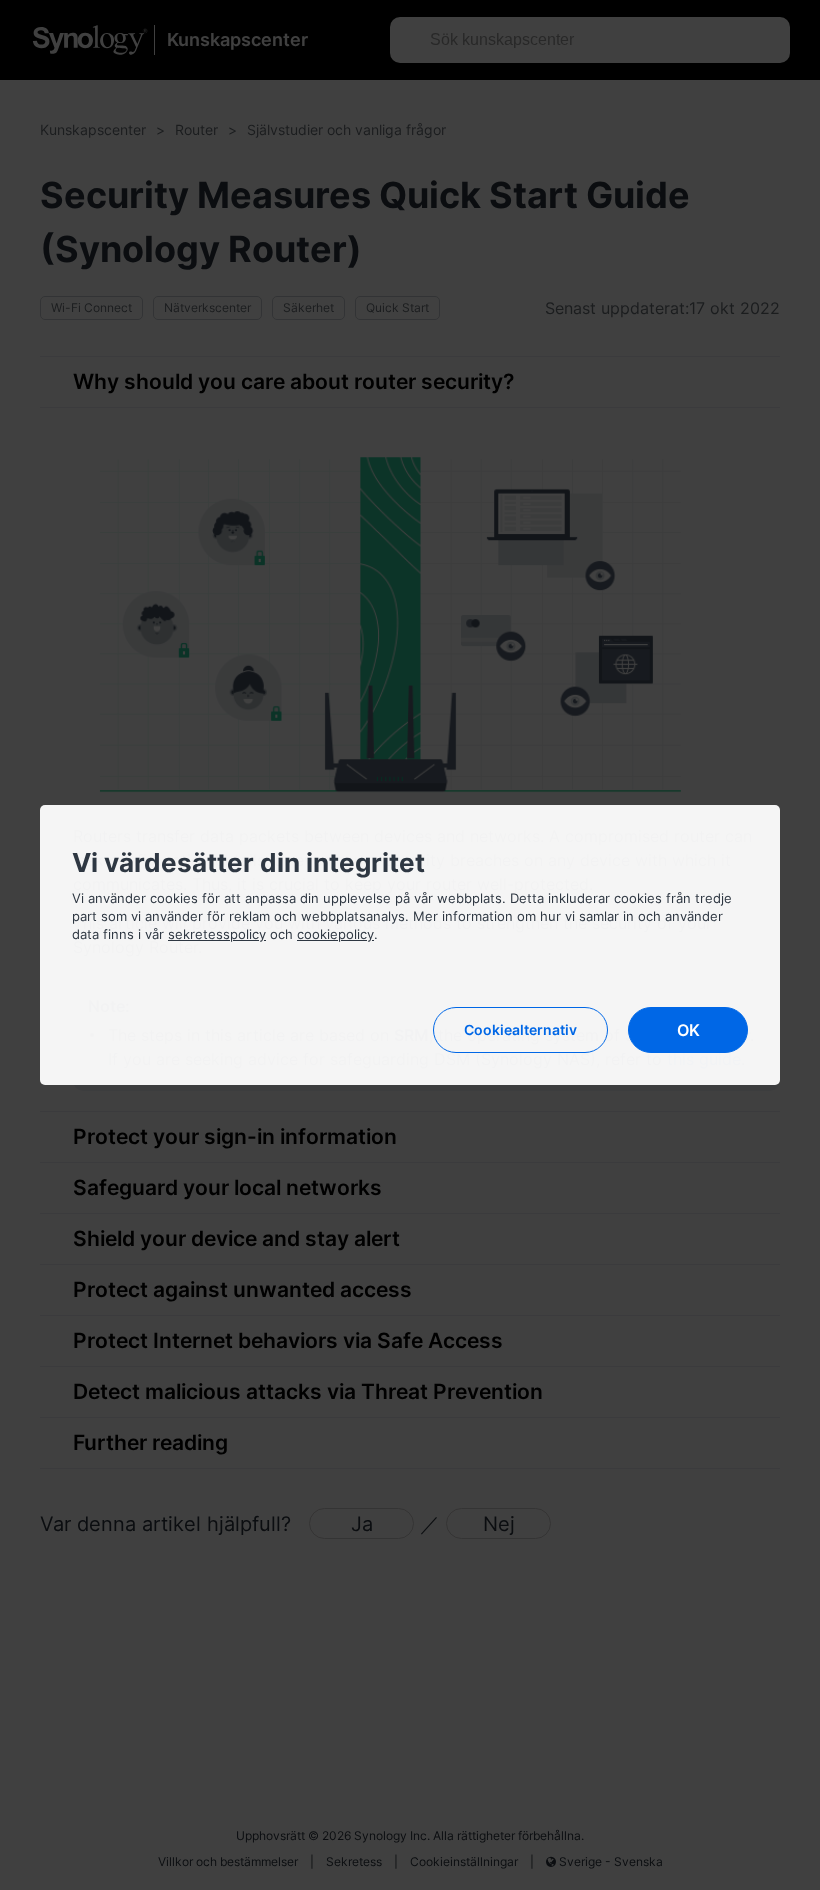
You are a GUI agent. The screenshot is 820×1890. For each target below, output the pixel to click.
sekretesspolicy (217, 934)
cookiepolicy (335, 934)
